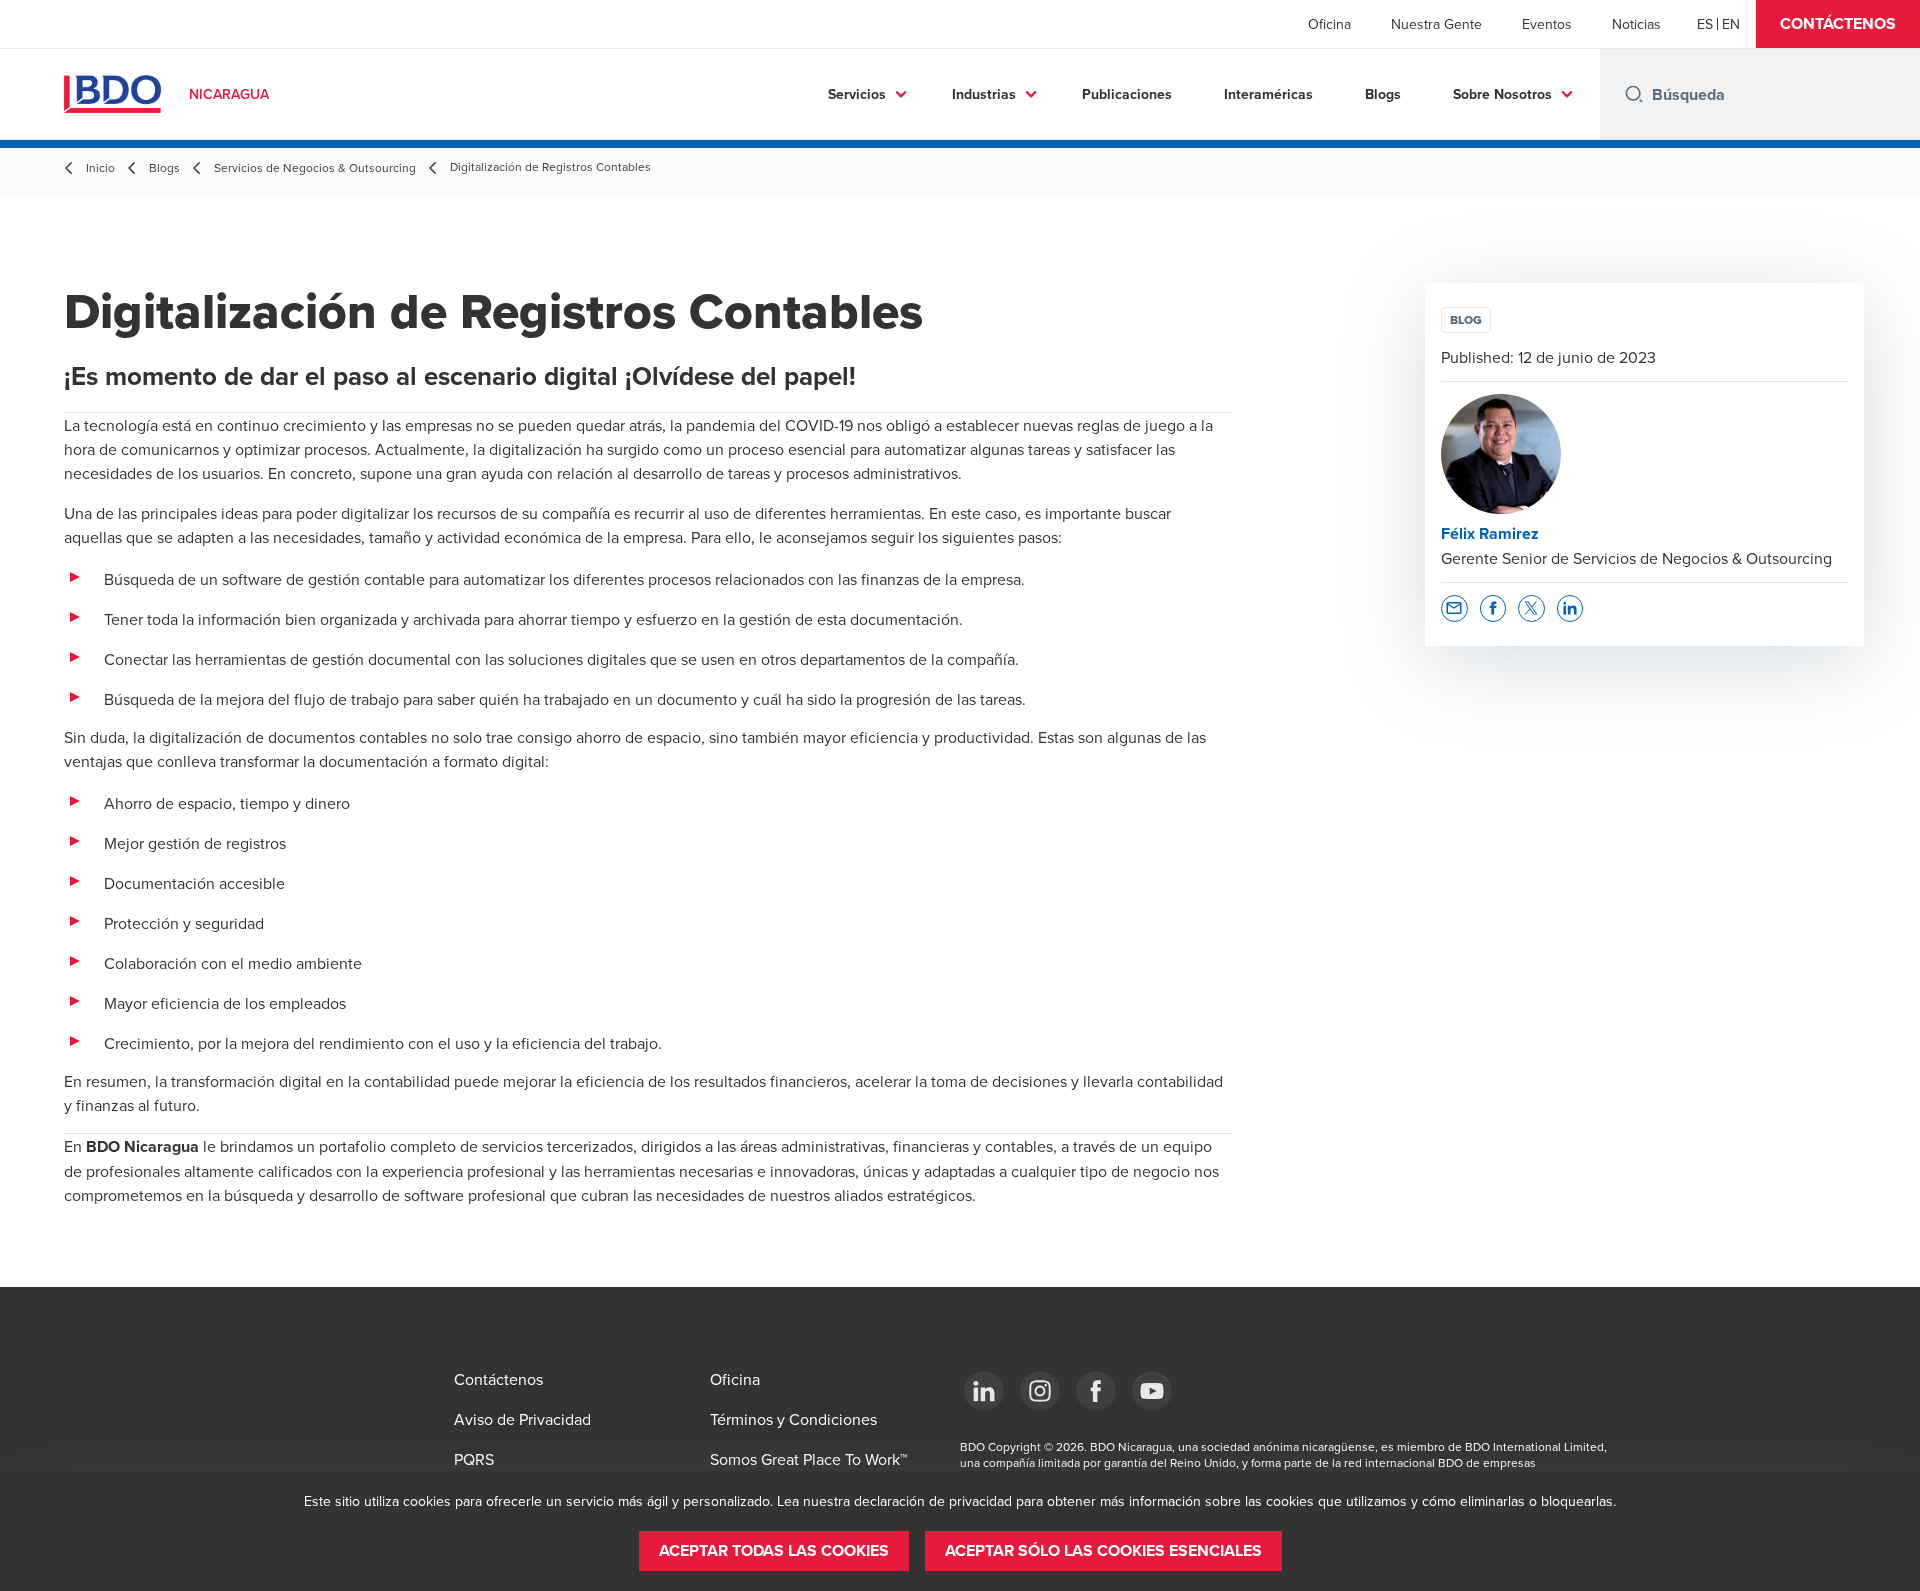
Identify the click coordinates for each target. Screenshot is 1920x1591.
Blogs (1383, 94)
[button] (1838, 24)
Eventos (1547, 24)
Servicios (857, 94)
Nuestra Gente (1436, 24)
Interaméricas (1268, 94)
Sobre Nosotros (1502, 94)
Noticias (1636, 24)
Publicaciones (1127, 94)
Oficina (1329, 24)
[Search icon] (1634, 94)
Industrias (984, 94)
